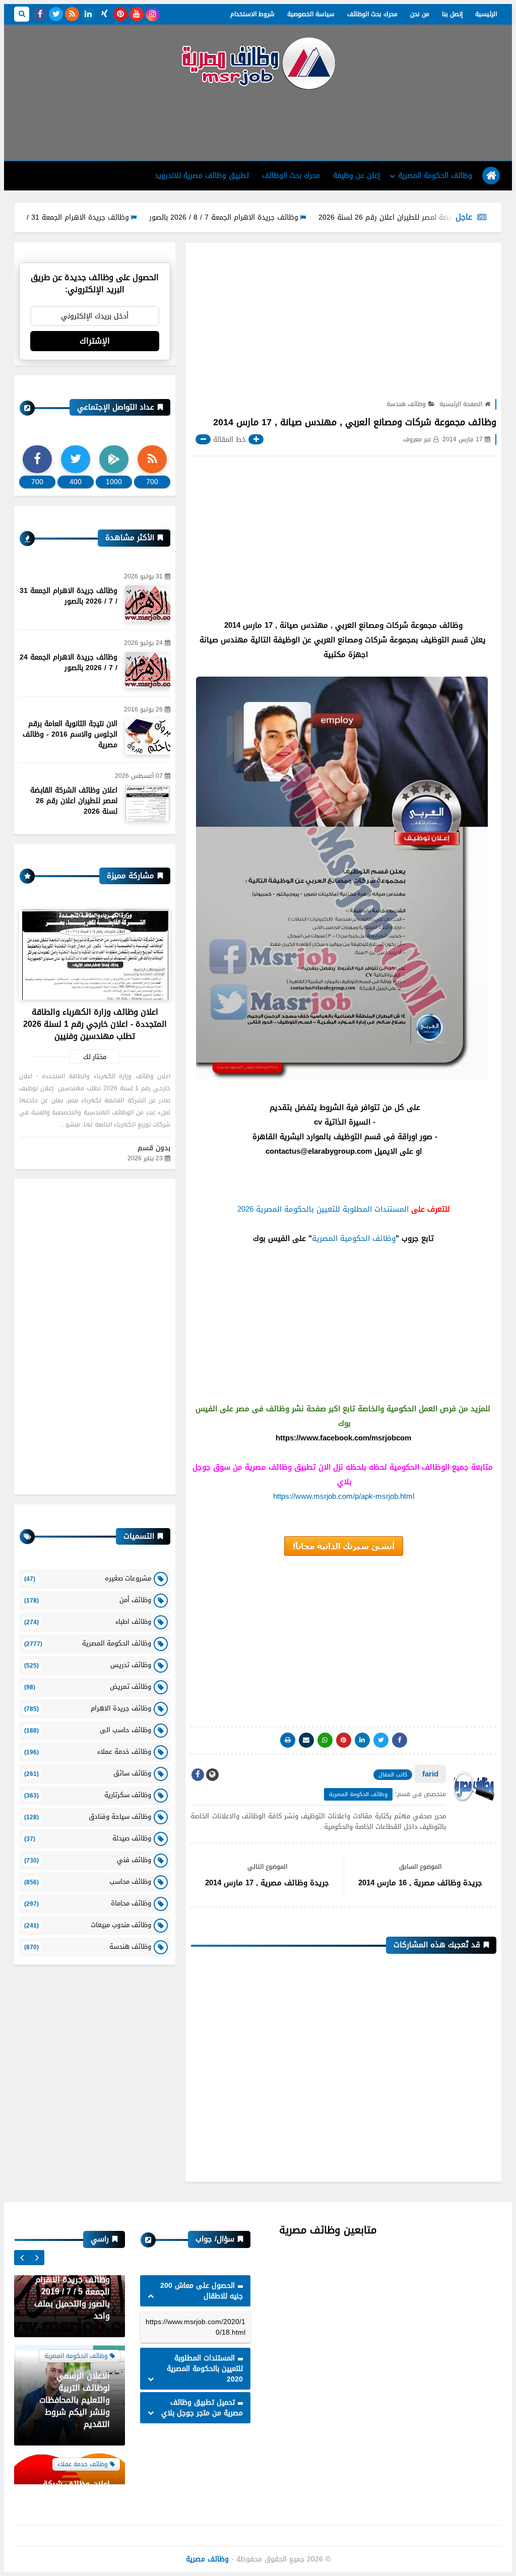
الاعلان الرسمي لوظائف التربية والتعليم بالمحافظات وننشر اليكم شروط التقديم (75, 2330)
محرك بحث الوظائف (372, 14)
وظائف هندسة (406, 404)
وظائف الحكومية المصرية (354, 1238)
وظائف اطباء (88, 1622)
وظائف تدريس (88, 1665)
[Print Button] (288, 1740)
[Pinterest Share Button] (362, 1740)
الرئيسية (486, 14)
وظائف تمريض (88, 1687)
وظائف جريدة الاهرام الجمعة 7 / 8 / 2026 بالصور (277, 217)
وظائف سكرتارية (88, 1795)
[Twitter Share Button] (381, 1740)
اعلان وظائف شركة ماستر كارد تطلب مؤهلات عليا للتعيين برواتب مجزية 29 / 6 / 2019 (74, 2439)
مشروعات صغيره (88, 1578)
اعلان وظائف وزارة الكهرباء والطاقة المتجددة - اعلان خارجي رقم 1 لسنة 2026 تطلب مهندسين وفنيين (95, 1024)
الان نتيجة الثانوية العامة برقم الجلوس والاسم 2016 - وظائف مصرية (70, 734)
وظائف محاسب (88, 1881)
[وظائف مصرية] (258, 63)
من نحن (420, 14)
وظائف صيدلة (88, 1838)
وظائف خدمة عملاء (88, 1752)
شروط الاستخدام (252, 14)
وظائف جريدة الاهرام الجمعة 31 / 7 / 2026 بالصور (105, 217)
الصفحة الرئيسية (461, 404)
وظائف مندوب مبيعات (88, 1925)
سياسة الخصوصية (311, 14)
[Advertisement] (258, 124)
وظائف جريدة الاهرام (88, 1708)
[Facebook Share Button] (400, 1740)
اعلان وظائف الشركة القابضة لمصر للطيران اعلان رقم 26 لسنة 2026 (74, 801)
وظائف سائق (88, 1773)
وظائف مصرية (207, 2559)
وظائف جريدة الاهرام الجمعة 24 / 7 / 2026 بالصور (69, 663)
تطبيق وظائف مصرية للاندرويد (202, 176)
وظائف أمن (88, 1600)
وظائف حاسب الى (88, 1730)
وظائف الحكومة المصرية (435, 176)
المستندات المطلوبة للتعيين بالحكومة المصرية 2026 (323, 1209)
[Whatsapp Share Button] (325, 1740)
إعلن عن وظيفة (357, 176)
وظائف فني (88, 1860)
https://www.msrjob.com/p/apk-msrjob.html (344, 1496)
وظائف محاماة (88, 1903)
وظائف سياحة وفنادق (88, 1817)
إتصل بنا (452, 14)
